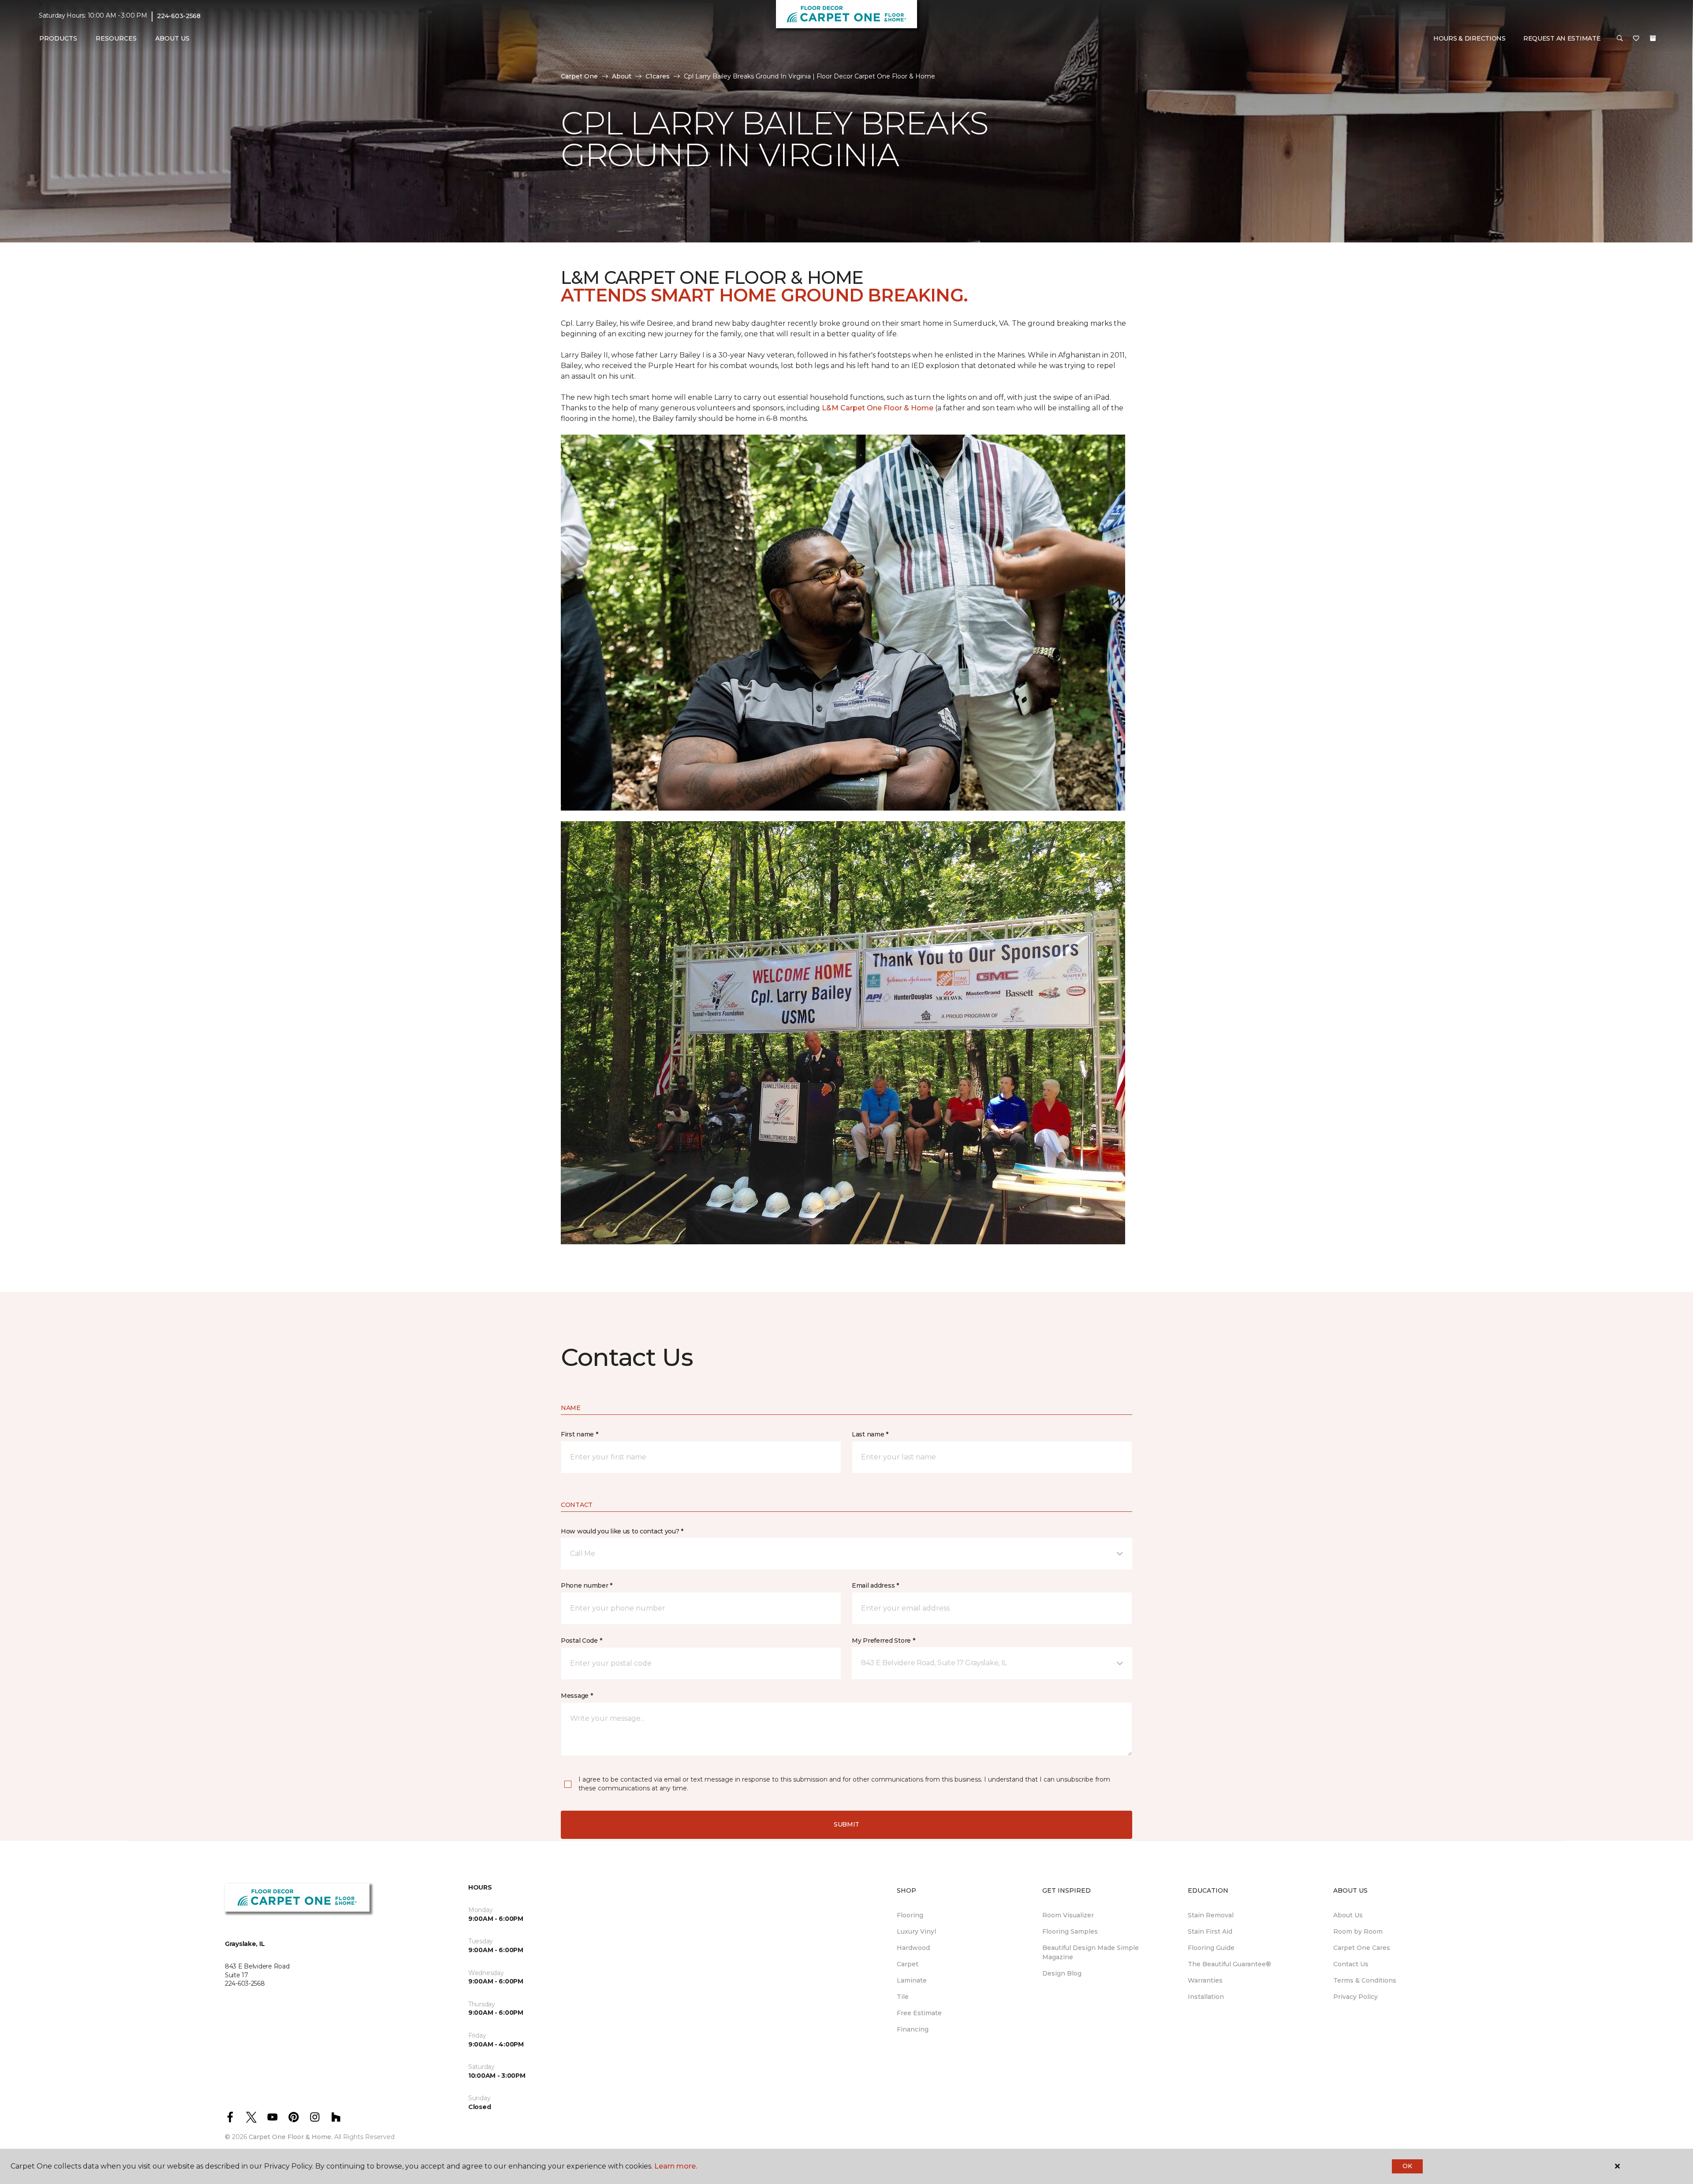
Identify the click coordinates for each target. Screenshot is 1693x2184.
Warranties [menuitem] (1205, 1980)
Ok (1407, 2166)
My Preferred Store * (883, 1641)
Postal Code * (581, 1641)
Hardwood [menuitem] (913, 1948)
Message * (577, 1696)
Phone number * (587, 1585)
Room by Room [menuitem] (1358, 1931)
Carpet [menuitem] (908, 1964)
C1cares (658, 76)
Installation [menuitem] (1206, 1997)
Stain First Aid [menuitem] (1210, 1931)
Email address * (875, 1585)
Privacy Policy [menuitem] (1356, 1997)
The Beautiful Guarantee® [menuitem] (1229, 1964)
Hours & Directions (1469, 38)
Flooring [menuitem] (910, 1915)
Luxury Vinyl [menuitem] (916, 1931)
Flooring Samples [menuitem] (1070, 1931)
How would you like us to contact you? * (622, 1531)
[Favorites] (1636, 39)
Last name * (870, 1434)
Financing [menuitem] (913, 2029)
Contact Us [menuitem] (1351, 1964)
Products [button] (58, 38)
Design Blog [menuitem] (1062, 1973)
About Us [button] (172, 38)
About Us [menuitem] (1348, 1915)
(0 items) (1653, 38)
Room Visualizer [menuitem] (1068, 1915)
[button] (1620, 39)
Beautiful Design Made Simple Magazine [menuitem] (1091, 1952)
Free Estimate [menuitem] (919, 2013)
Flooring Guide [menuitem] (1211, 1948)
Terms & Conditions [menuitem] (1365, 1980)
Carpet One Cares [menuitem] (1362, 1948)
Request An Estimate (1562, 38)
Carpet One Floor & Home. (291, 2137)
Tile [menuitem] (903, 1997)
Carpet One (579, 76)
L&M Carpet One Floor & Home (878, 408)
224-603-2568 (179, 16)
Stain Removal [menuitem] (1211, 1915)
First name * (580, 1434)
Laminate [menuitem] (912, 1980)
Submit (846, 1824)
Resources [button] (116, 38)
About (622, 76)
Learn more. (676, 2166)
